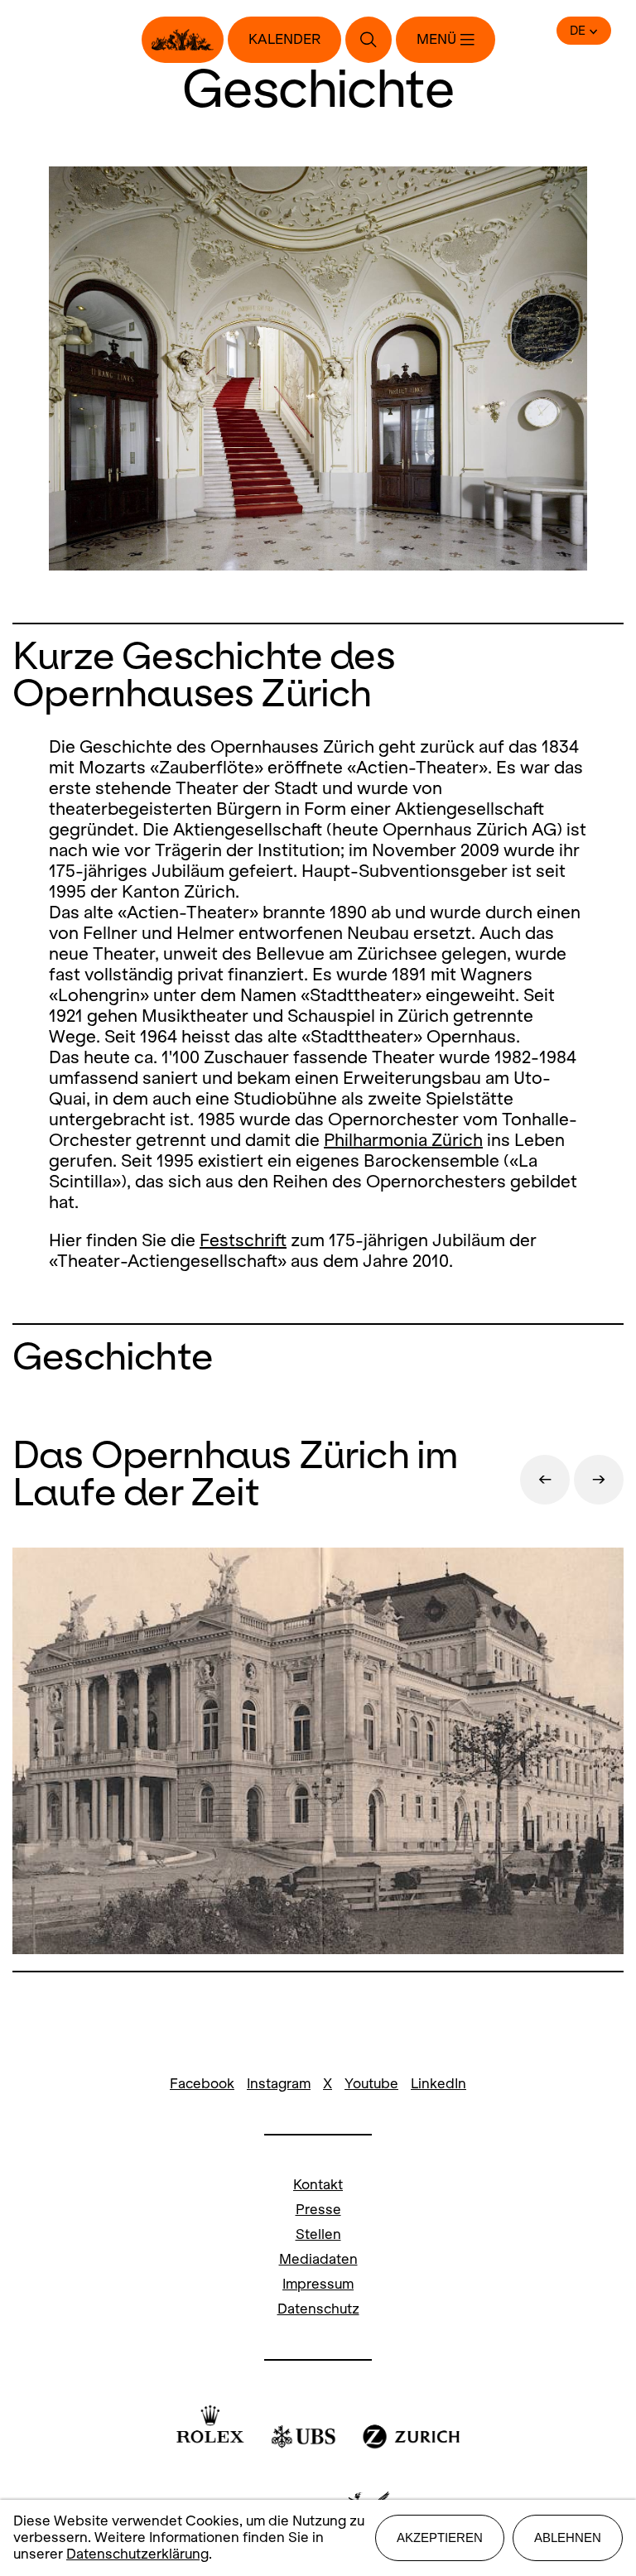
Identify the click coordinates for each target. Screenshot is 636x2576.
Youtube (371, 2084)
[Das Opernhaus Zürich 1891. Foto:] (318, 1753)
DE (578, 31)
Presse (318, 2210)
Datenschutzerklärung (137, 2554)
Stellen (318, 2234)
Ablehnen (568, 2537)
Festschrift (243, 1240)
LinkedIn (438, 2084)
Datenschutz (318, 2309)
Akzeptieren (440, 2537)
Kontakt (318, 2185)
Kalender (284, 39)
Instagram (279, 2084)
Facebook (202, 2084)
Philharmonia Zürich (403, 1140)
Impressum (318, 2284)
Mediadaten (318, 2259)
